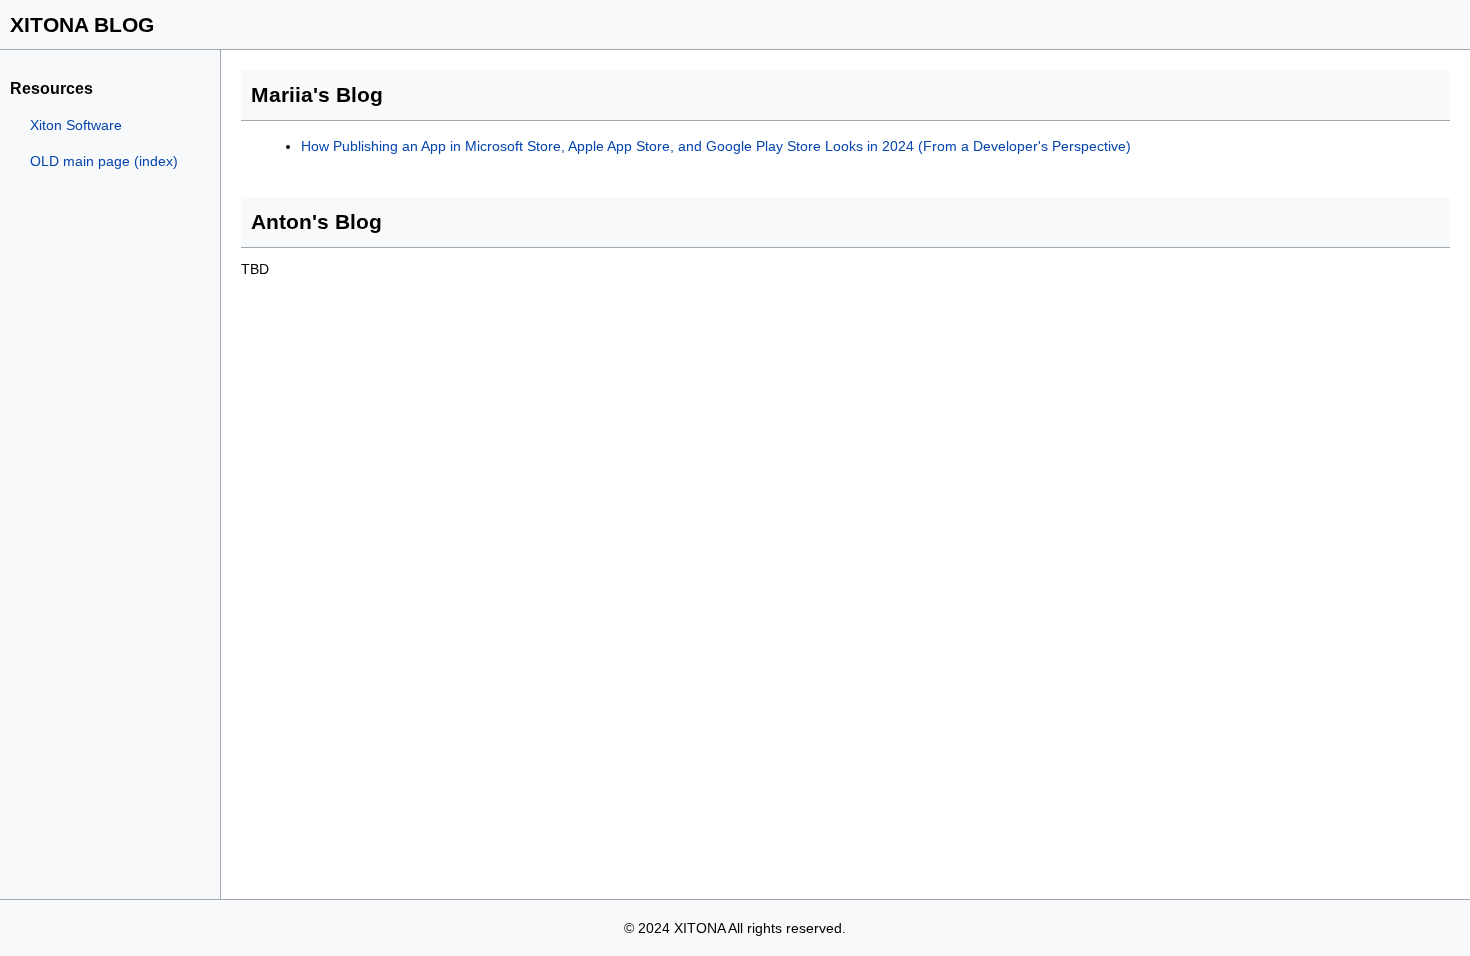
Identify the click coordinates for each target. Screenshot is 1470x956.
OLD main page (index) (104, 161)
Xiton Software (76, 125)
